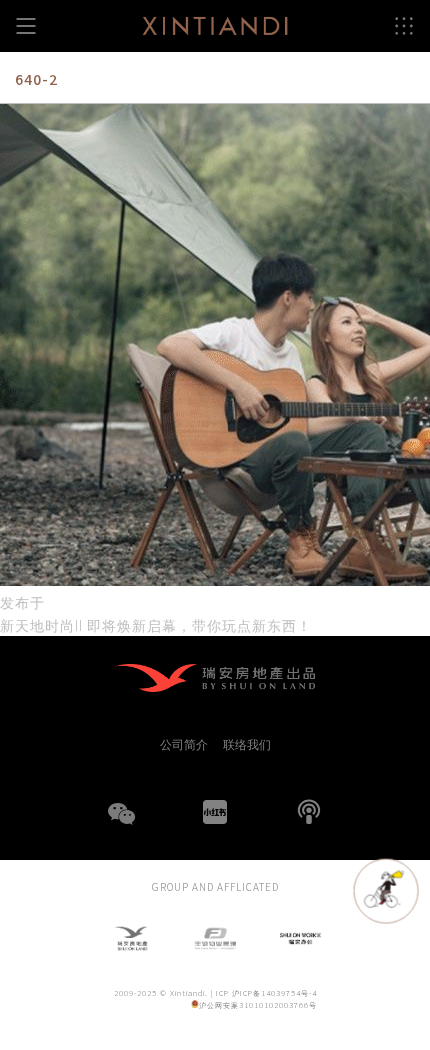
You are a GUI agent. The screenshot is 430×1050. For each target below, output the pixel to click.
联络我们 (247, 744)
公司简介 (184, 744)
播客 (309, 812)
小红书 (215, 812)
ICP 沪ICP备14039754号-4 (266, 992)
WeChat (121, 826)
